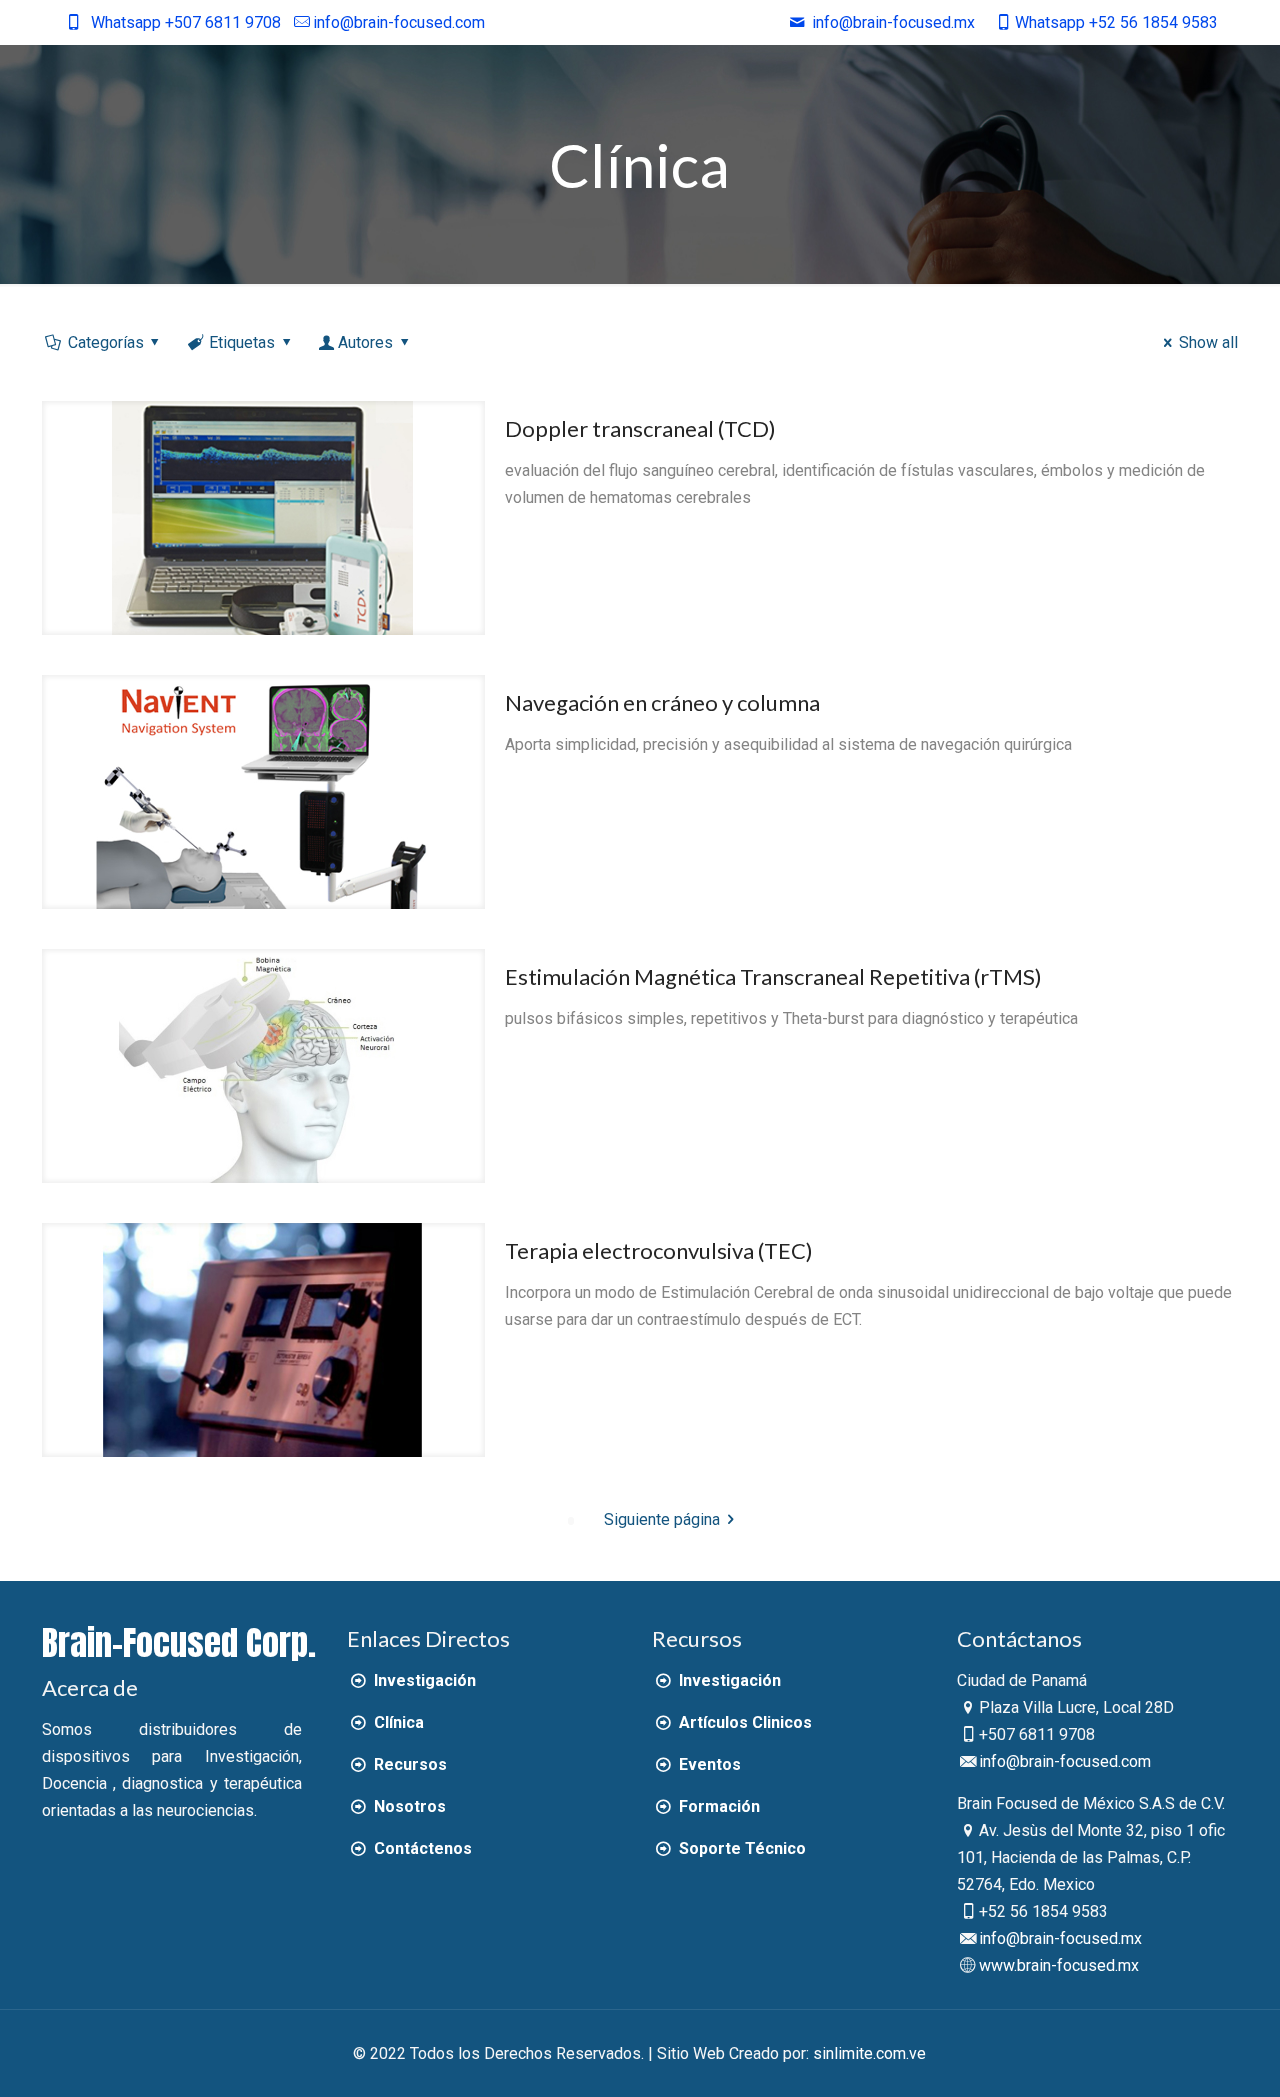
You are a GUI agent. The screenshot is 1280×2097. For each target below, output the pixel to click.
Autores (365, 342)
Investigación (422, 1680)
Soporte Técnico (740, 1848)
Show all (1208, 342)
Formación (717, 1806)
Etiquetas (242, 342)
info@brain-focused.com (399, 22)
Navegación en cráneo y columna (662, 702)
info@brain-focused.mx (1060, 1938)
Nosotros (407, 1806)
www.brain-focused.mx (1059, 1965)
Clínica (396, 1722)
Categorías (106, 342)
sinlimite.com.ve (869, 2053)
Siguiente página (662, 1519)
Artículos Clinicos (743, 1722)
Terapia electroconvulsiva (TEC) (659, 1250)
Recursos (408, 1764)
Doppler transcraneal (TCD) (640, 428)
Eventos (707, 1764)
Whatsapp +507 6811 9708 (186, 22)
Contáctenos (420, 1848)
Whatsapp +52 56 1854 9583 (1116, 22)
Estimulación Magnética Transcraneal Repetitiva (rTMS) (773, 976)
